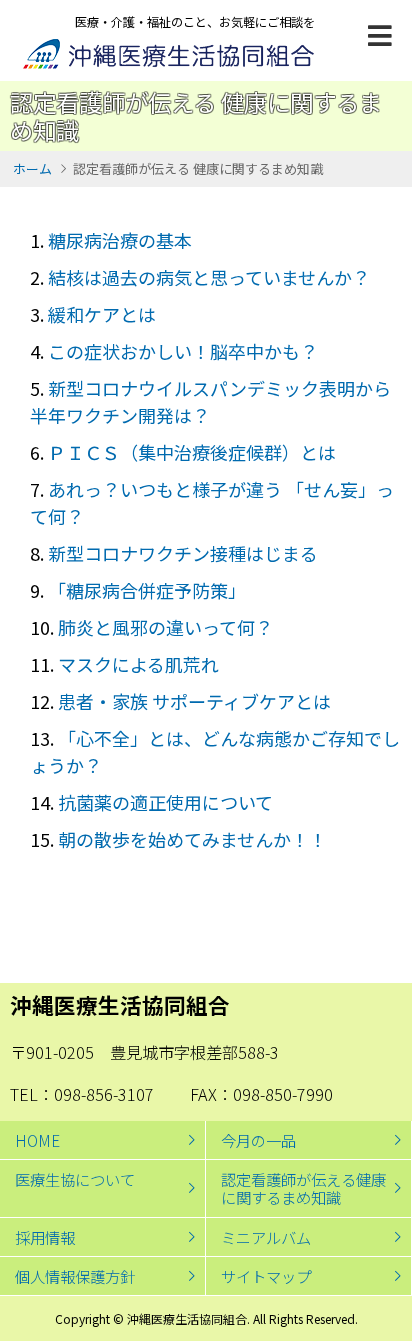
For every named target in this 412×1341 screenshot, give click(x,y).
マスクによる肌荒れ (138, 664)
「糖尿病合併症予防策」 (147, 590)
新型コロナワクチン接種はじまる (183, 553)
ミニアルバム (266, 1237)
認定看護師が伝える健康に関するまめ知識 (303, 1188)
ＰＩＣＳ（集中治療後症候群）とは (192, 452)
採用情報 (45, 1237)
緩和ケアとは (102, 314)
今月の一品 (258, 1140)
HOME (37, 1140)
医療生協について (75, 1179)
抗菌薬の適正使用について (165, 802)
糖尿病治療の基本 (120, 240)
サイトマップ (266, 1276)
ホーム (32, 168)
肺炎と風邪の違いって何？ (165, 627)
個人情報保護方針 (75, 1276)
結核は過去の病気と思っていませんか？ (209, 277)
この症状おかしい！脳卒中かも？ (183, 351)
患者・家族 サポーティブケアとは (194, 701)
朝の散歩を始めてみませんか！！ (192, 839)
